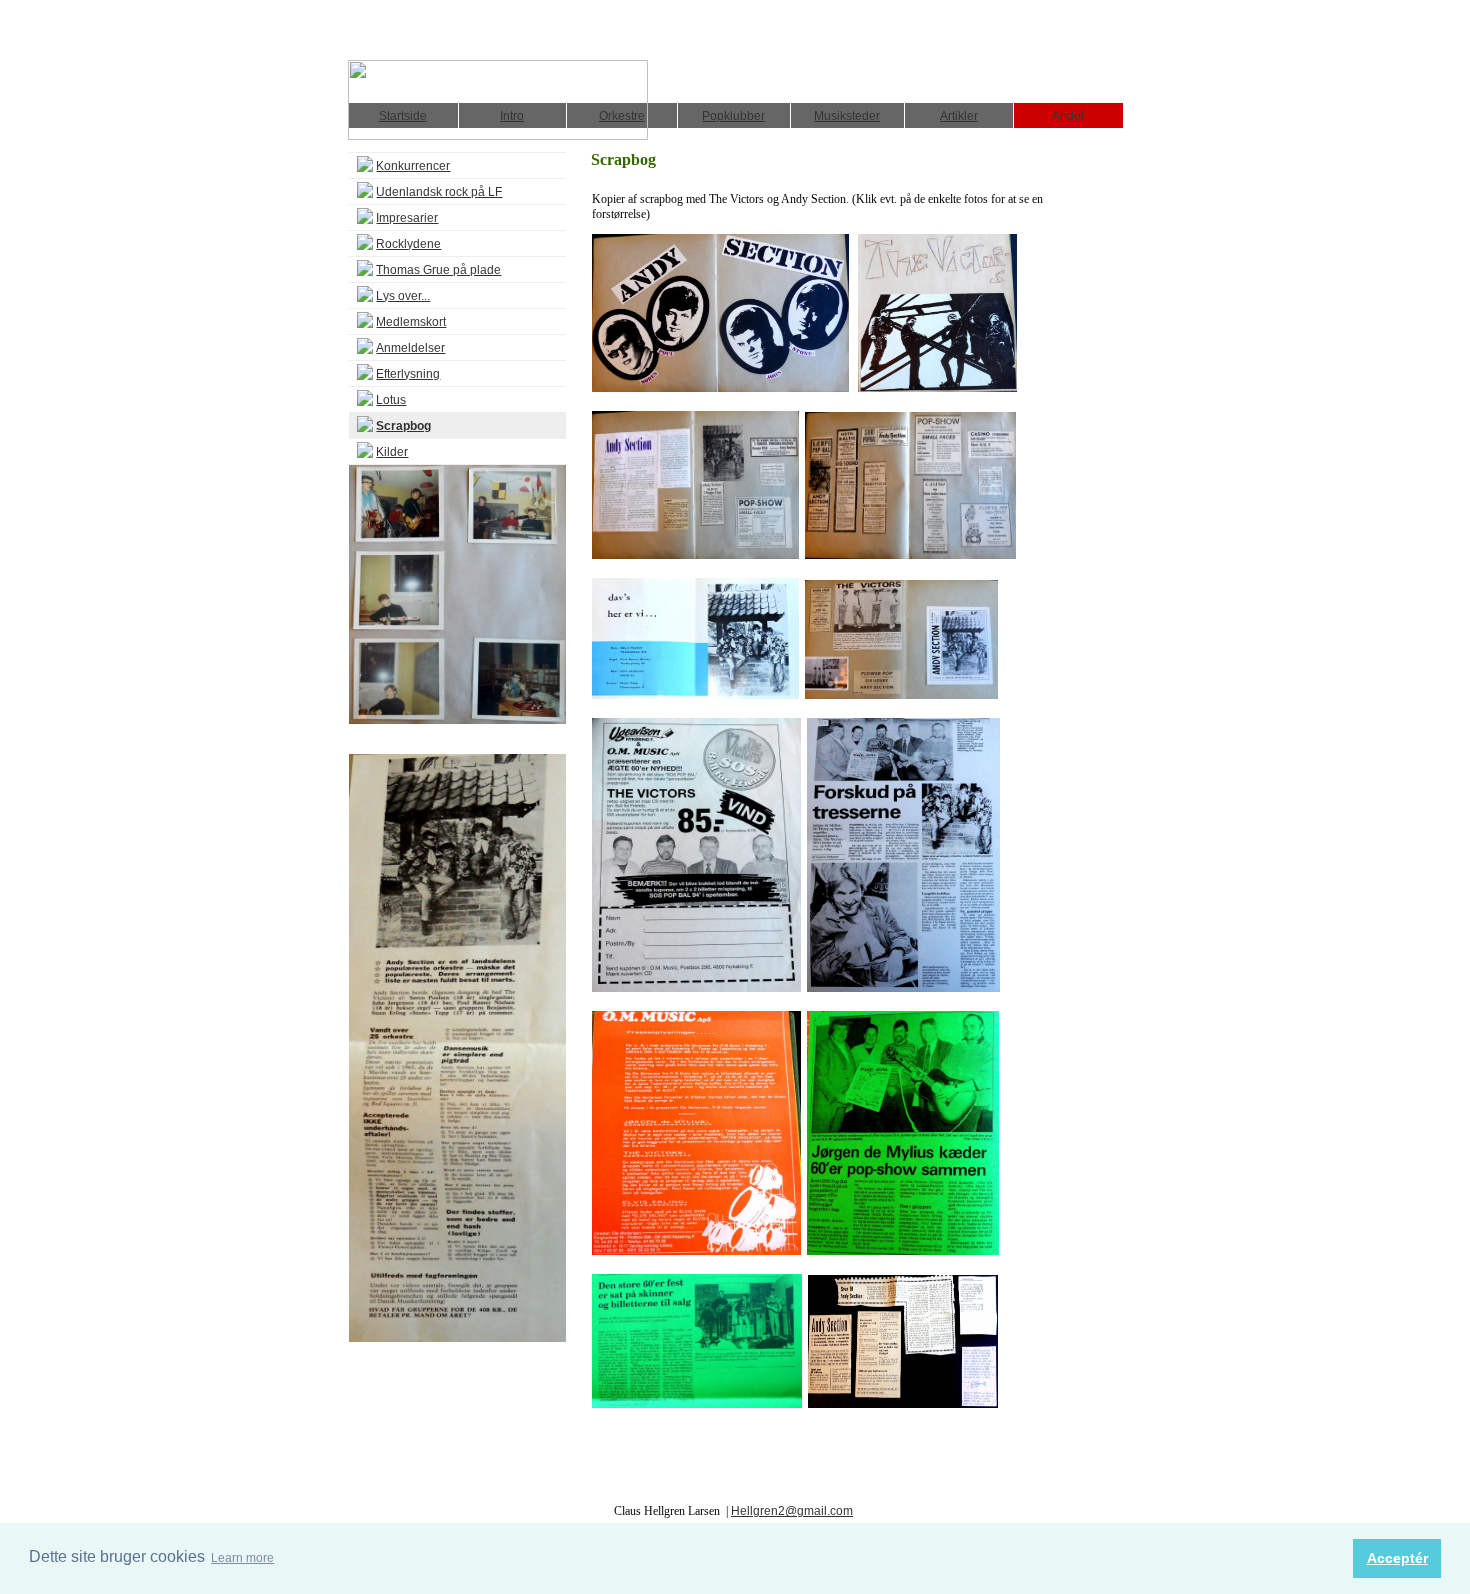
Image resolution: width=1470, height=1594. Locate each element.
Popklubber (733, 116)
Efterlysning (408, 374)
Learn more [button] (242, 1558)
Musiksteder (847, 116)
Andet (1068, 116)
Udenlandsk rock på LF (439, 192)
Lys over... (403, 296)
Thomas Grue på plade (438, 270)
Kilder (392, 452)
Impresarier (407, 218)
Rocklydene (408, 244)
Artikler (959, 116)
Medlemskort (411, 322)
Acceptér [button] (1397, 1558)
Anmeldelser (410, 348)
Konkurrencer (413, 166)
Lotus (391, 400)
